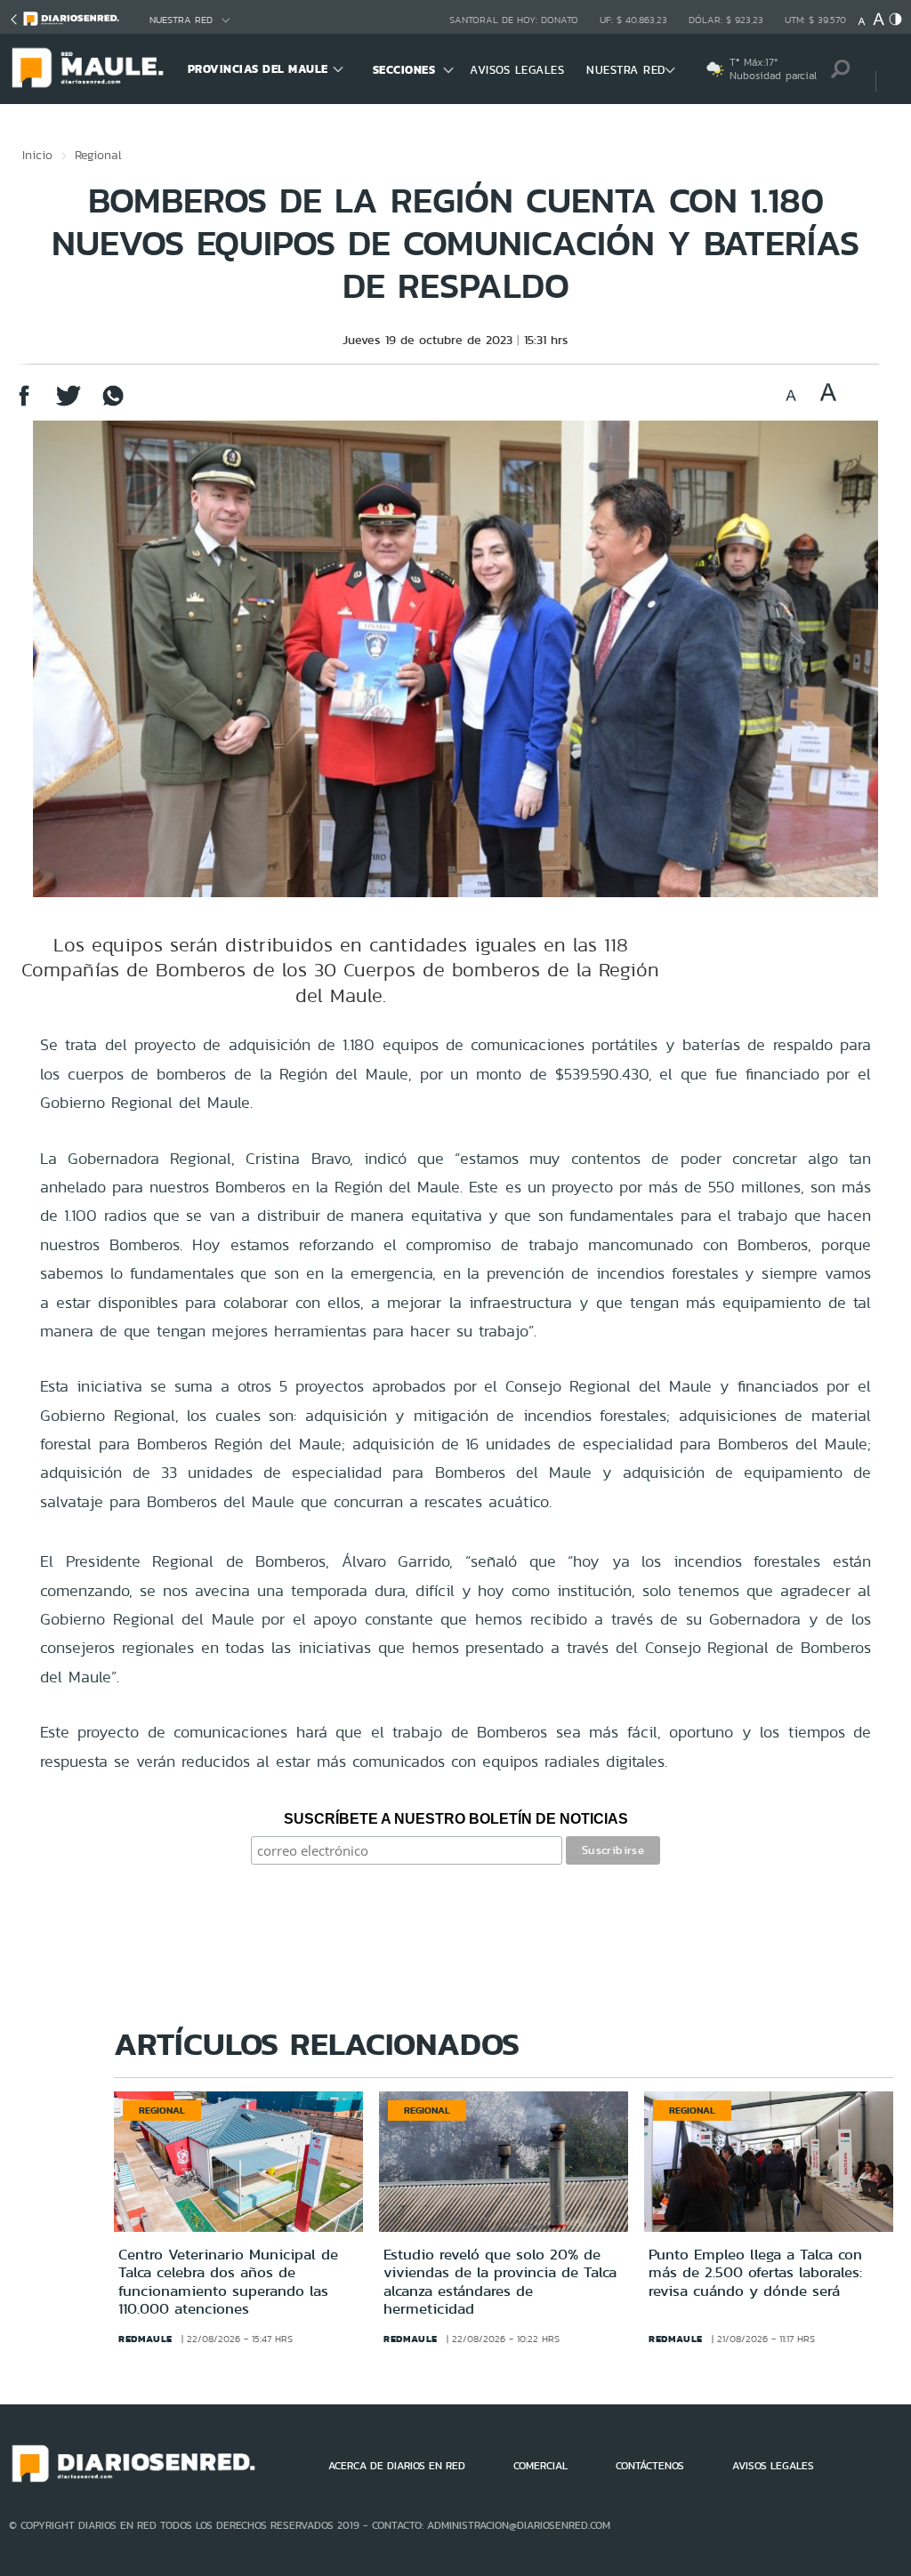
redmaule (145, 2339)
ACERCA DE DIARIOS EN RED (397, 2466)
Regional (98, 155)
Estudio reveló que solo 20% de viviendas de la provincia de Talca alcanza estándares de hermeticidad (500, 2281)
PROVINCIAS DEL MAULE (258, 69)
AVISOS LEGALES (517, 70)
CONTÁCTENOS (650, 2466)
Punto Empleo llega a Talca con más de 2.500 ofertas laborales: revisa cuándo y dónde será (755, 2272)
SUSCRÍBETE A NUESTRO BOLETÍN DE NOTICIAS (456, 1819)
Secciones (404, 70)
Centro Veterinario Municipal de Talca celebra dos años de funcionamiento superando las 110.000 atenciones (228, 2281)
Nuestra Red (181, 20)
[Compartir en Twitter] (69, 404)
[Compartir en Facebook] (24, 404)
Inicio (37, 155)
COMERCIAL (540, 2466)
